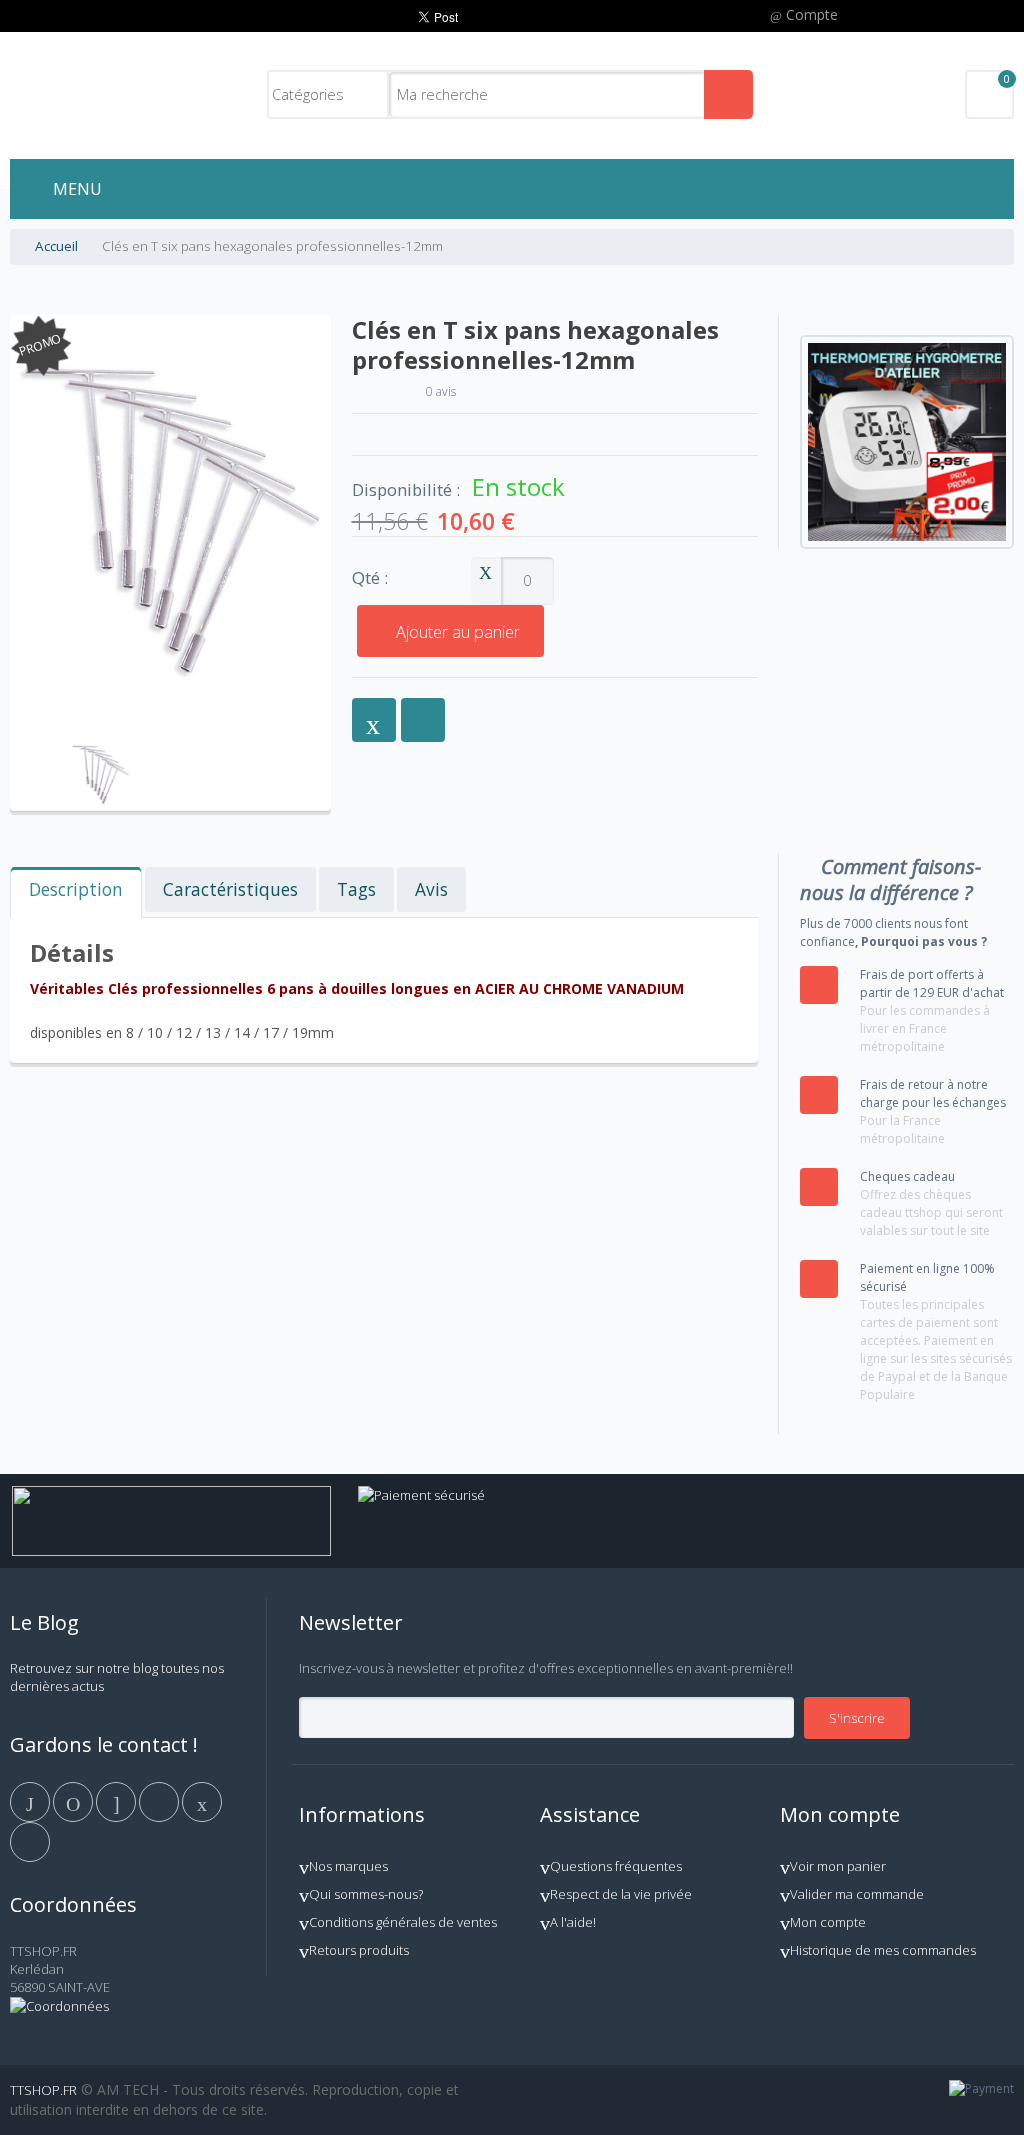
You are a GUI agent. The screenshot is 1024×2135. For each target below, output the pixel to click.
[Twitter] (74, 1801)
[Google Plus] (117, 1801)
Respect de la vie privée (621, 1894)
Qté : (370, 578)
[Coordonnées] (59, 2006)
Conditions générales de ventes (403, 1922)
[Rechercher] (728, 94)
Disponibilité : (406, 490)
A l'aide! (573, 1922)
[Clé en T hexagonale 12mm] (100, 746)
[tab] (76, 892)
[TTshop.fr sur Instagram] (160, 1801)
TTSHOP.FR (43, 2090)
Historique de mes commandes (883, 1950)
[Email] (202, 1801)
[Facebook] (31, 1801)
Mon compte (828, 1922)
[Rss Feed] (30, 1841)
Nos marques (348, 1866)
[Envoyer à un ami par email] (374, 720)
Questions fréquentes (616, 1866)
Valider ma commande (857, 1894)
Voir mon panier (838, 1866)
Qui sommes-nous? (366, 1894)
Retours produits (359, 1950)
